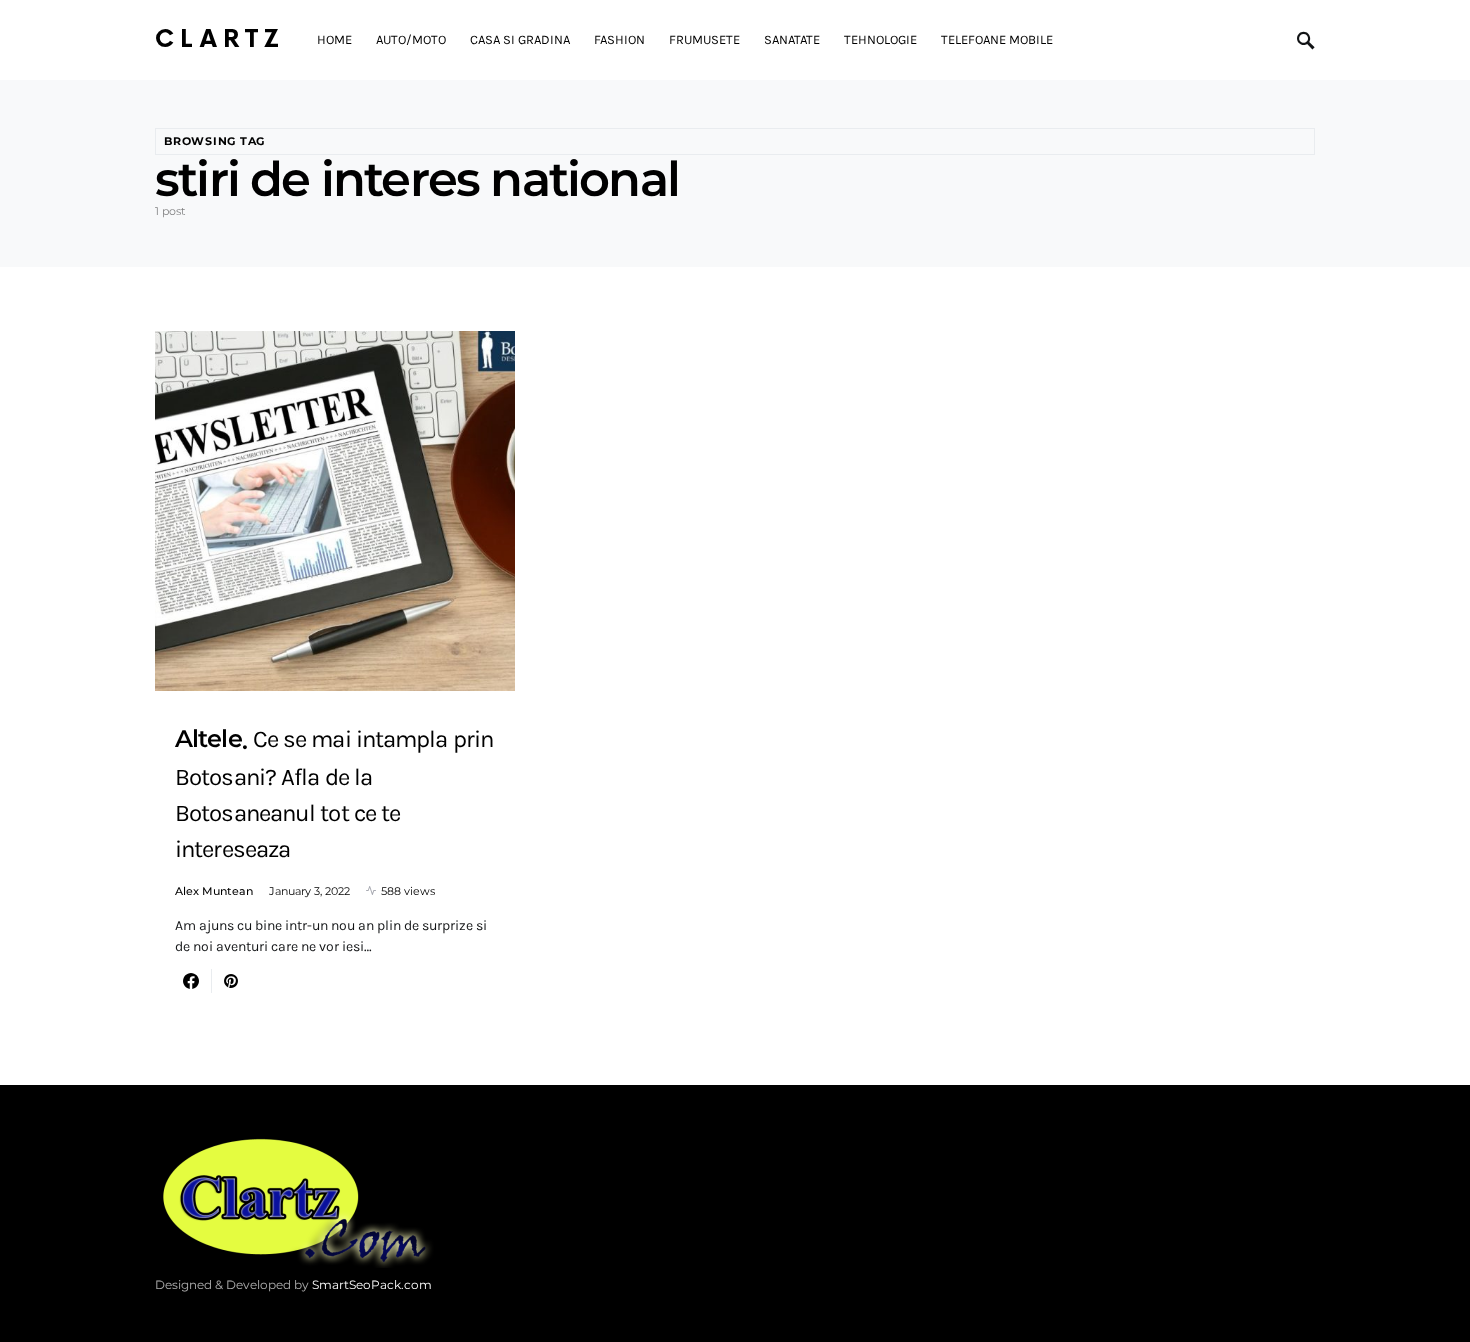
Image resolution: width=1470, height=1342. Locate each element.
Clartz (220, 39)
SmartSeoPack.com (372, 1284)
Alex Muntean (214, 891)
